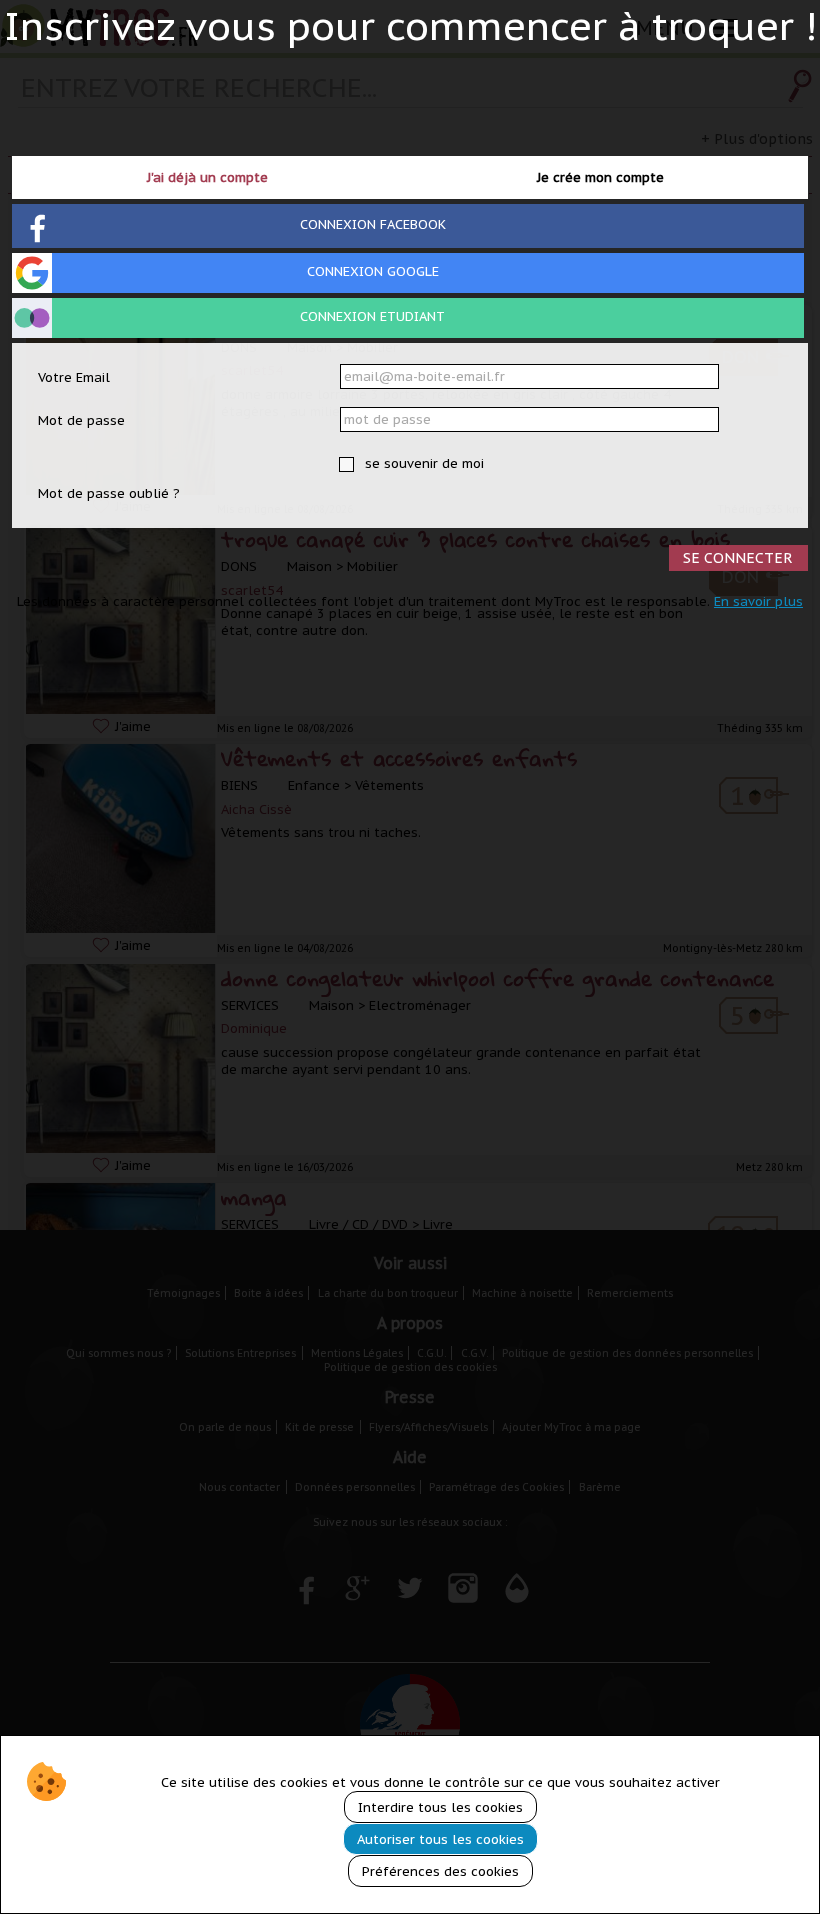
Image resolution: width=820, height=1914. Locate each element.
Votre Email (74, 377)
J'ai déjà (207, 177)
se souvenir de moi (422, 463)
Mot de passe (81, 420)
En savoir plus (758, 601)
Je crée (600, 177)
